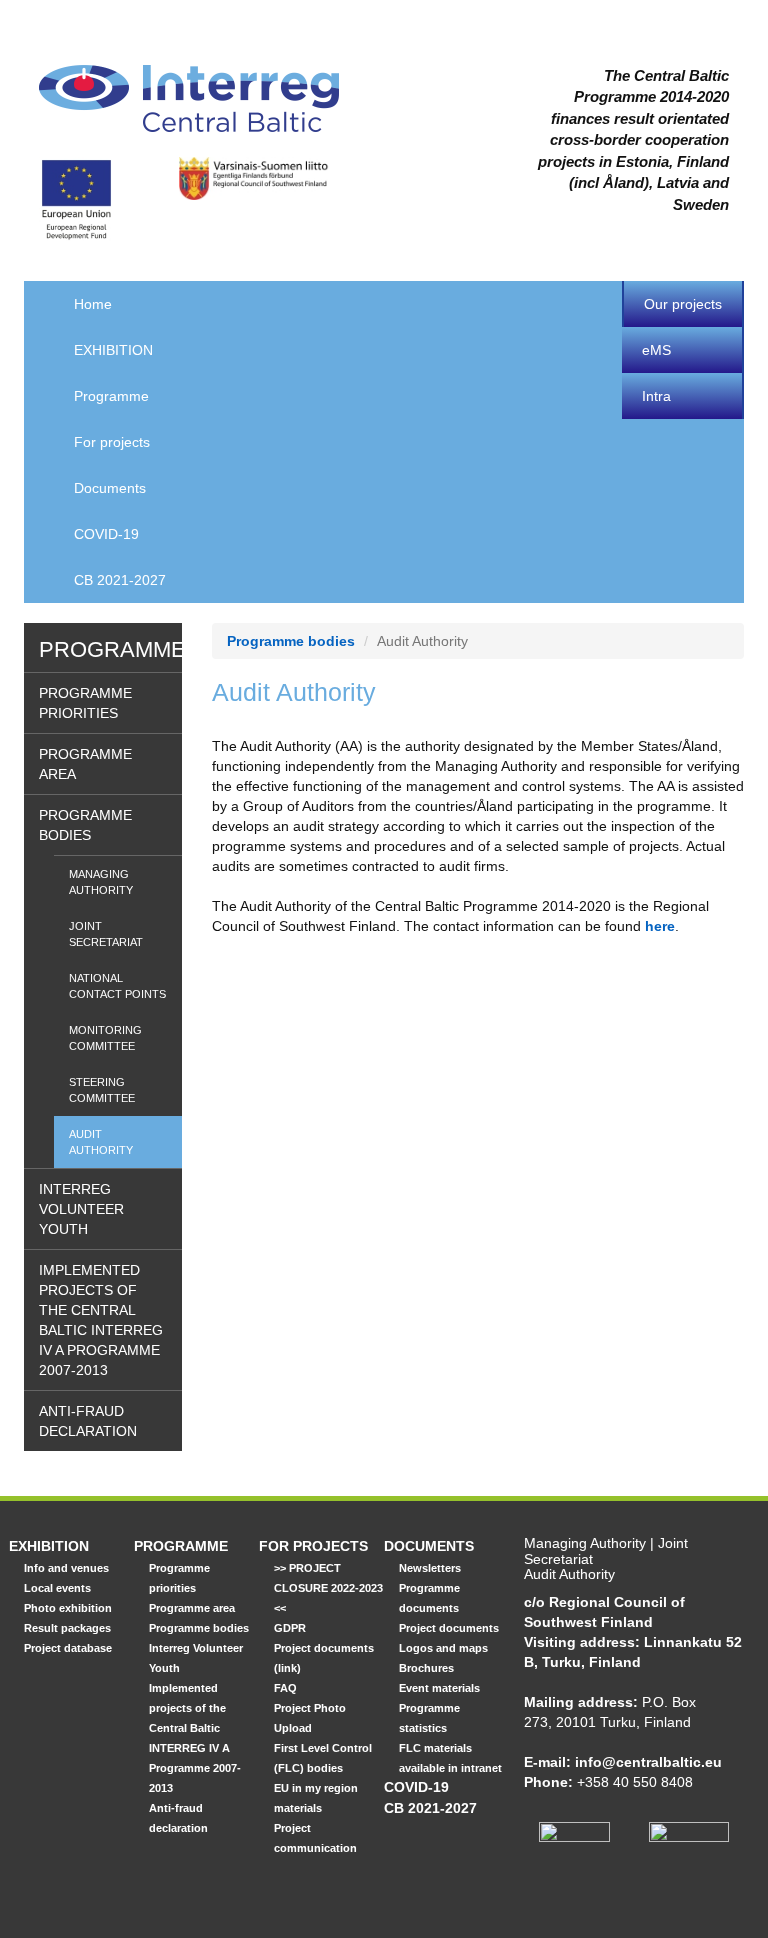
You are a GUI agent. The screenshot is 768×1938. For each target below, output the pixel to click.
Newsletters (430, 1568)
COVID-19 (106, 534)
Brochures (426, 1668)
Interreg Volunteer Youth (81, 1209)
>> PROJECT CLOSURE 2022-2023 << (328, 1588)
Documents (110, 488)
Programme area (85, 764)
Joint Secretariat (106, 934)
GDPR (290, 1628)
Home (93, 304)
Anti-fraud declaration (88, 1421)
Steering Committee (102, 1090)
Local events (57, 1588)
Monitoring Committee (105, 1038)
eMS (656, 350)
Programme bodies (85, 825)
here (660, 926)
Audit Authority (101, 1142)
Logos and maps (443, 1648)
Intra (656, 396)
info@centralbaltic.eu (648, 1762)
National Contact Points (117, 986)
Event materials (439, 1688)
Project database (68, 1648)
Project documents (449, 1628)
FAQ (285, 1688)
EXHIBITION (113, 350)
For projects (112, 442)
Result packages (67, 1628)
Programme (111, 396)
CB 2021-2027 (120, 580)
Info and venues (66, 1568)
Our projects (683, 304)
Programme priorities (85, 703)
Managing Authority (101, 882)
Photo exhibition (68, 1608)
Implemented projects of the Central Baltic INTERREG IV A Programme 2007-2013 (101, 1320)
